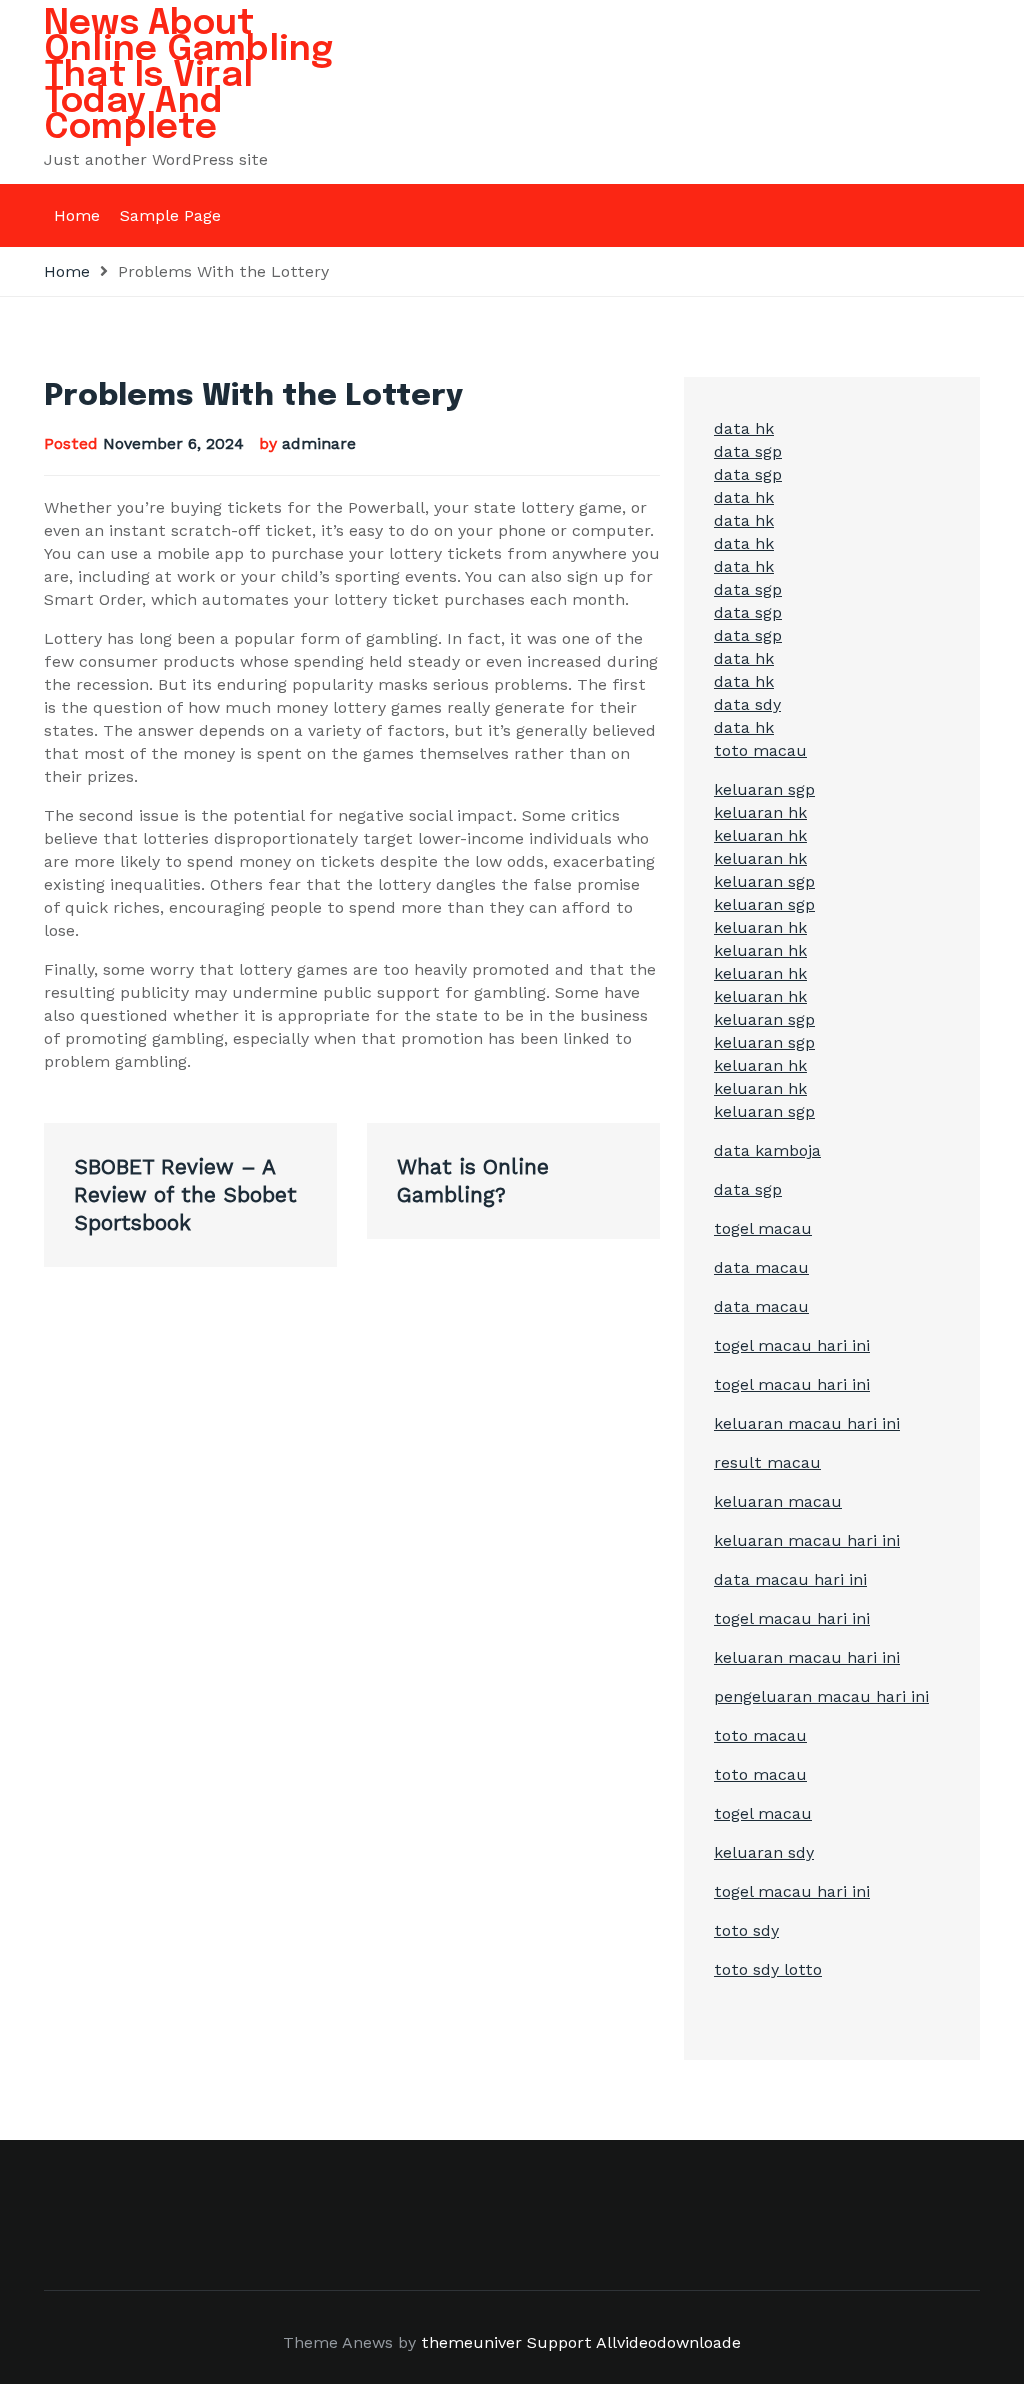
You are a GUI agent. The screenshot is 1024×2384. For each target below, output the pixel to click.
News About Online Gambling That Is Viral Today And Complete (189, 76)
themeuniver (471, 2342)
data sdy (747, 704)
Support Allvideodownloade (634, 2342)
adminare (319, 443)
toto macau (760, 750)
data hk (744, 428)
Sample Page (170, 215)
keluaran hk (760, 812)
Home (77, 215)
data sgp (748, 451)
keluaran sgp (764, 789)
